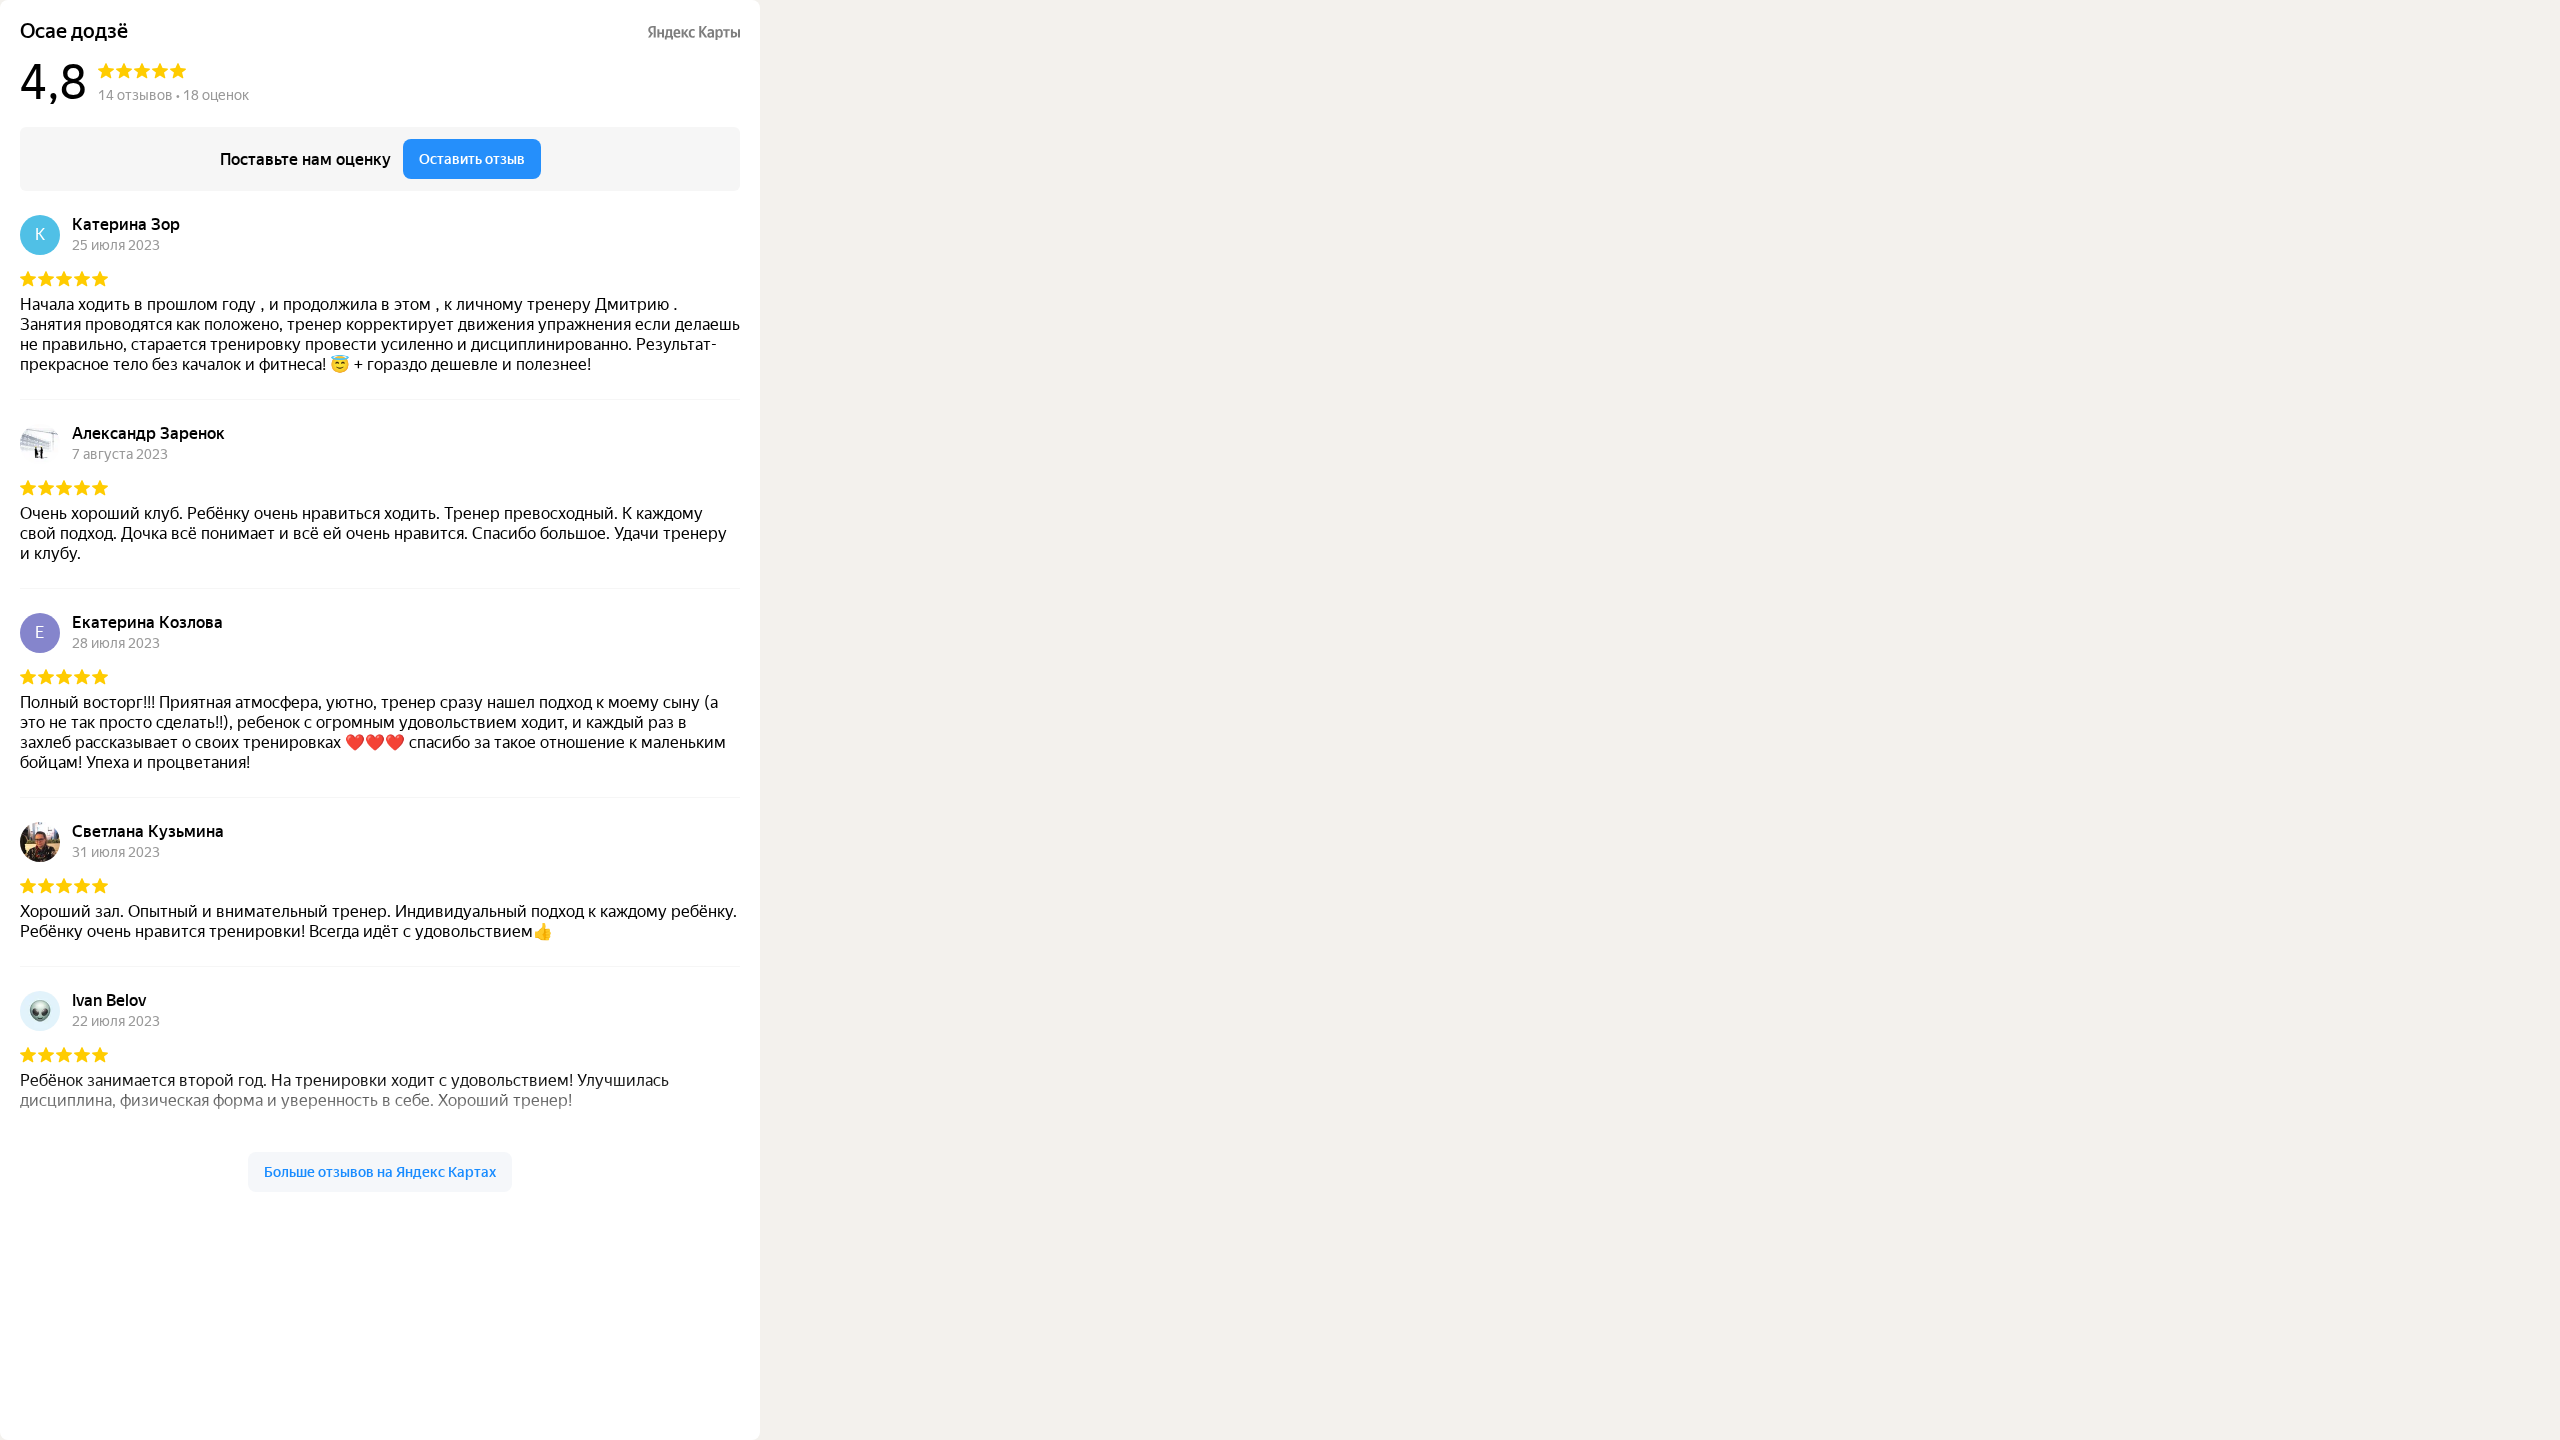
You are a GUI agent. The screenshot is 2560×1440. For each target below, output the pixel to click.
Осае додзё (74, 31)
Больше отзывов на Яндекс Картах (380, 1172)
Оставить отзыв (472, 159)
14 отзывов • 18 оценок (173, 95)
